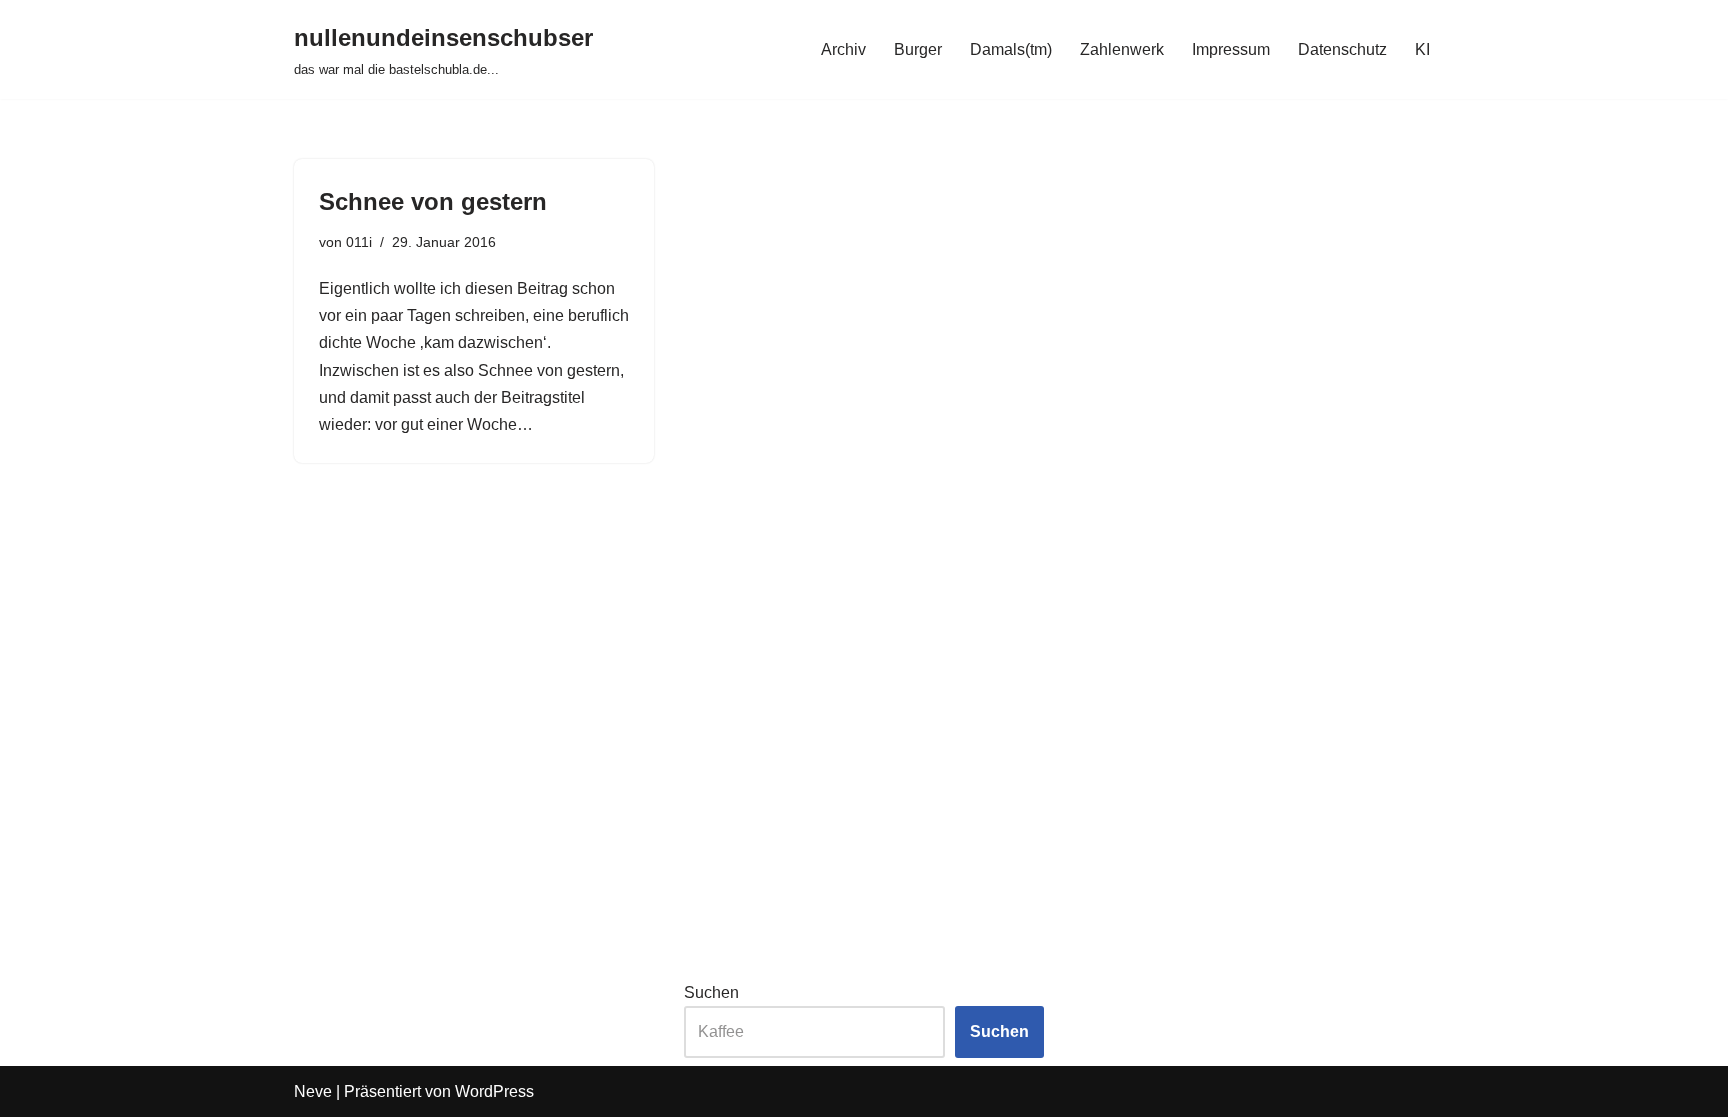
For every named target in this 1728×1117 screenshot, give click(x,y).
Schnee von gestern (433, 201)
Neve (313, 1091)
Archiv (843, 49)
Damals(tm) (1011, 49)
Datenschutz (1342, 49)
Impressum (1231, 49)
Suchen (711, 992)
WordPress (494, 1091)
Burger (918, 49)
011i (359, 242)
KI (1422, 49)
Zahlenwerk (1122, 49)
